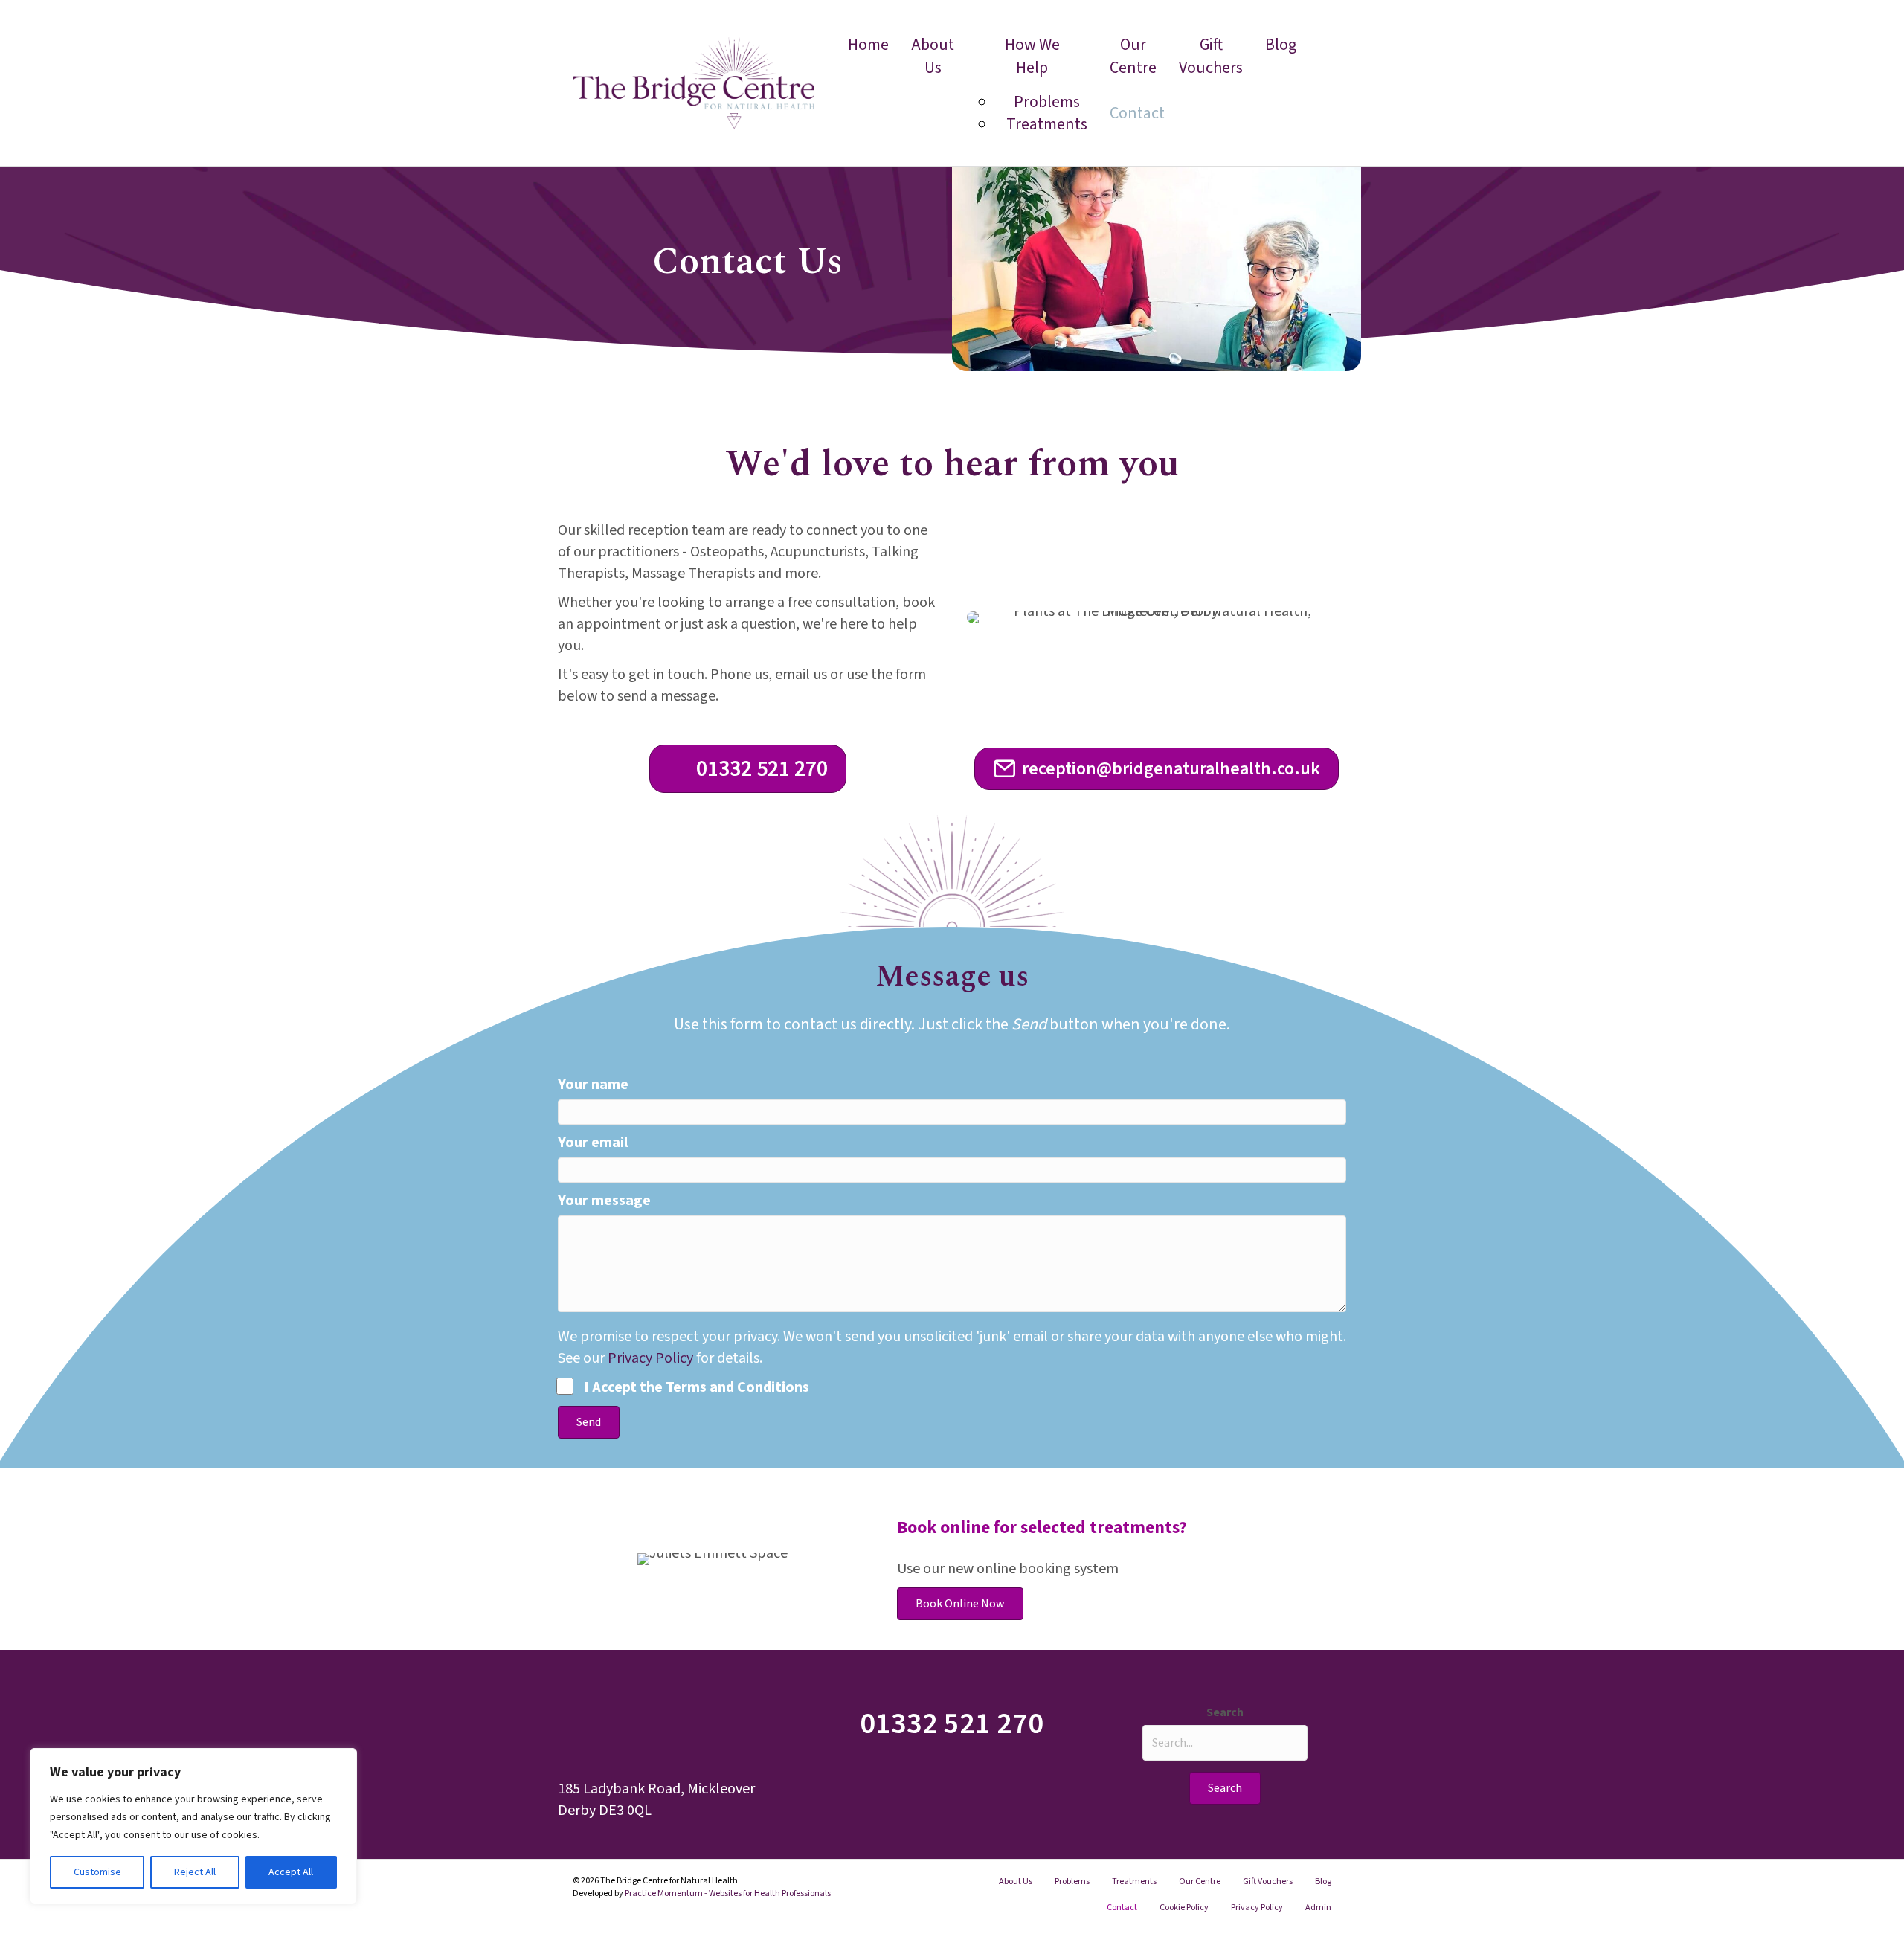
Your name (593, 1085)
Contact (1137, 113)
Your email (593, 1143)
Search (1225, 1712)
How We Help (1032, 56)
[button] (589, 1422)
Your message (604, 1201)
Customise (97, 1872)
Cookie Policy (1184, 1908)
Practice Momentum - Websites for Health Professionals (728, 1893)
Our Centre (1133, 56)
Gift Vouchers (1211, 56)
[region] (193, 1826)
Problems (1072, 1882)
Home (868, 45)
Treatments (1047, 124)
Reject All (195, 1872)
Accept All (291, 1872)
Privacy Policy (650, 1358)
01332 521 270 (952, 1724)
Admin (1318, 1908)
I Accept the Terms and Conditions (697, 1387)
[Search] (1320, 83)
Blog (1281, 45)
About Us (933, 56)
